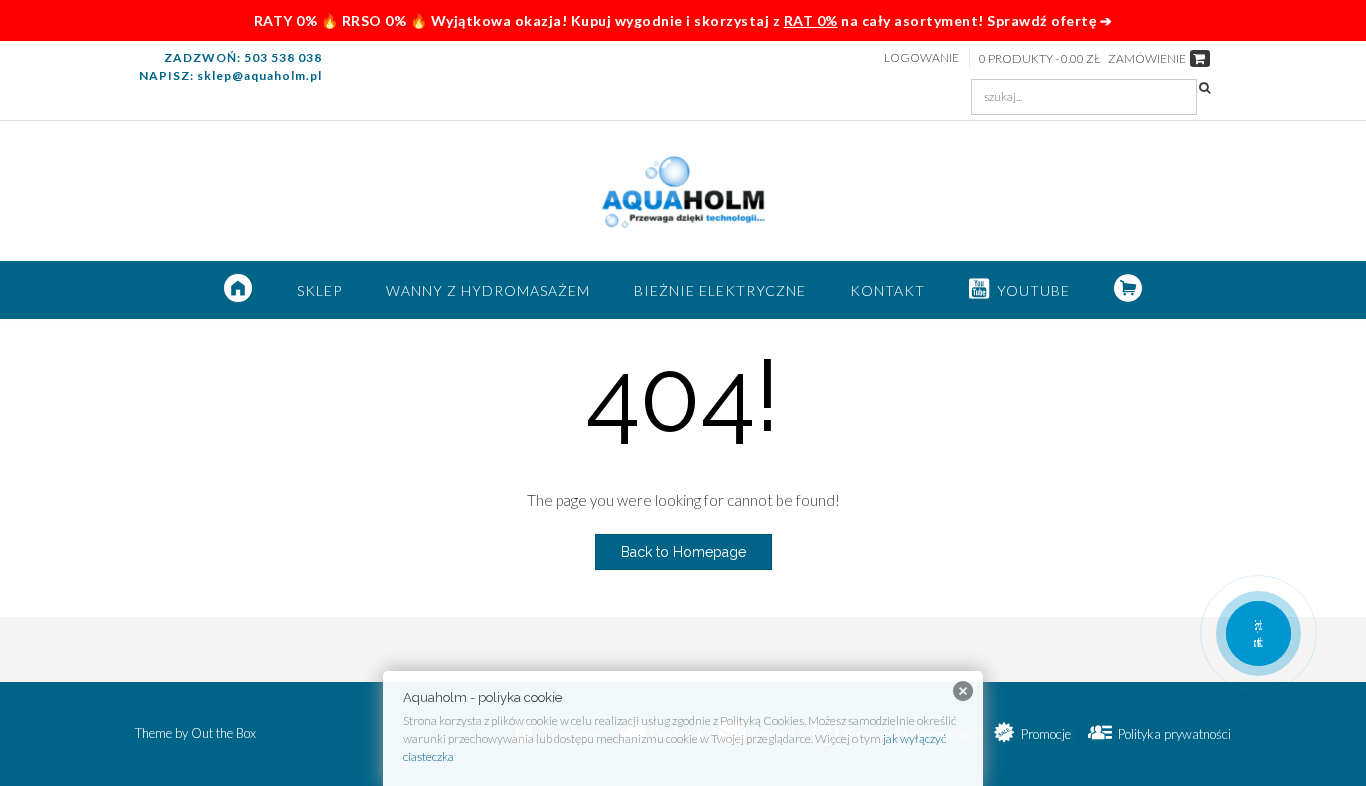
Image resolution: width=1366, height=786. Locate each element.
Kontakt (887, 290)
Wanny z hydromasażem (488, 290)
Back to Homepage (683, 552)
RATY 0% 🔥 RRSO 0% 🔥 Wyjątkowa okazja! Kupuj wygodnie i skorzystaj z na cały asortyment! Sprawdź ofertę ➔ (683, 20)
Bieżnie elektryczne (720, 290)
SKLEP (319, 290)
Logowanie (921, 57)
